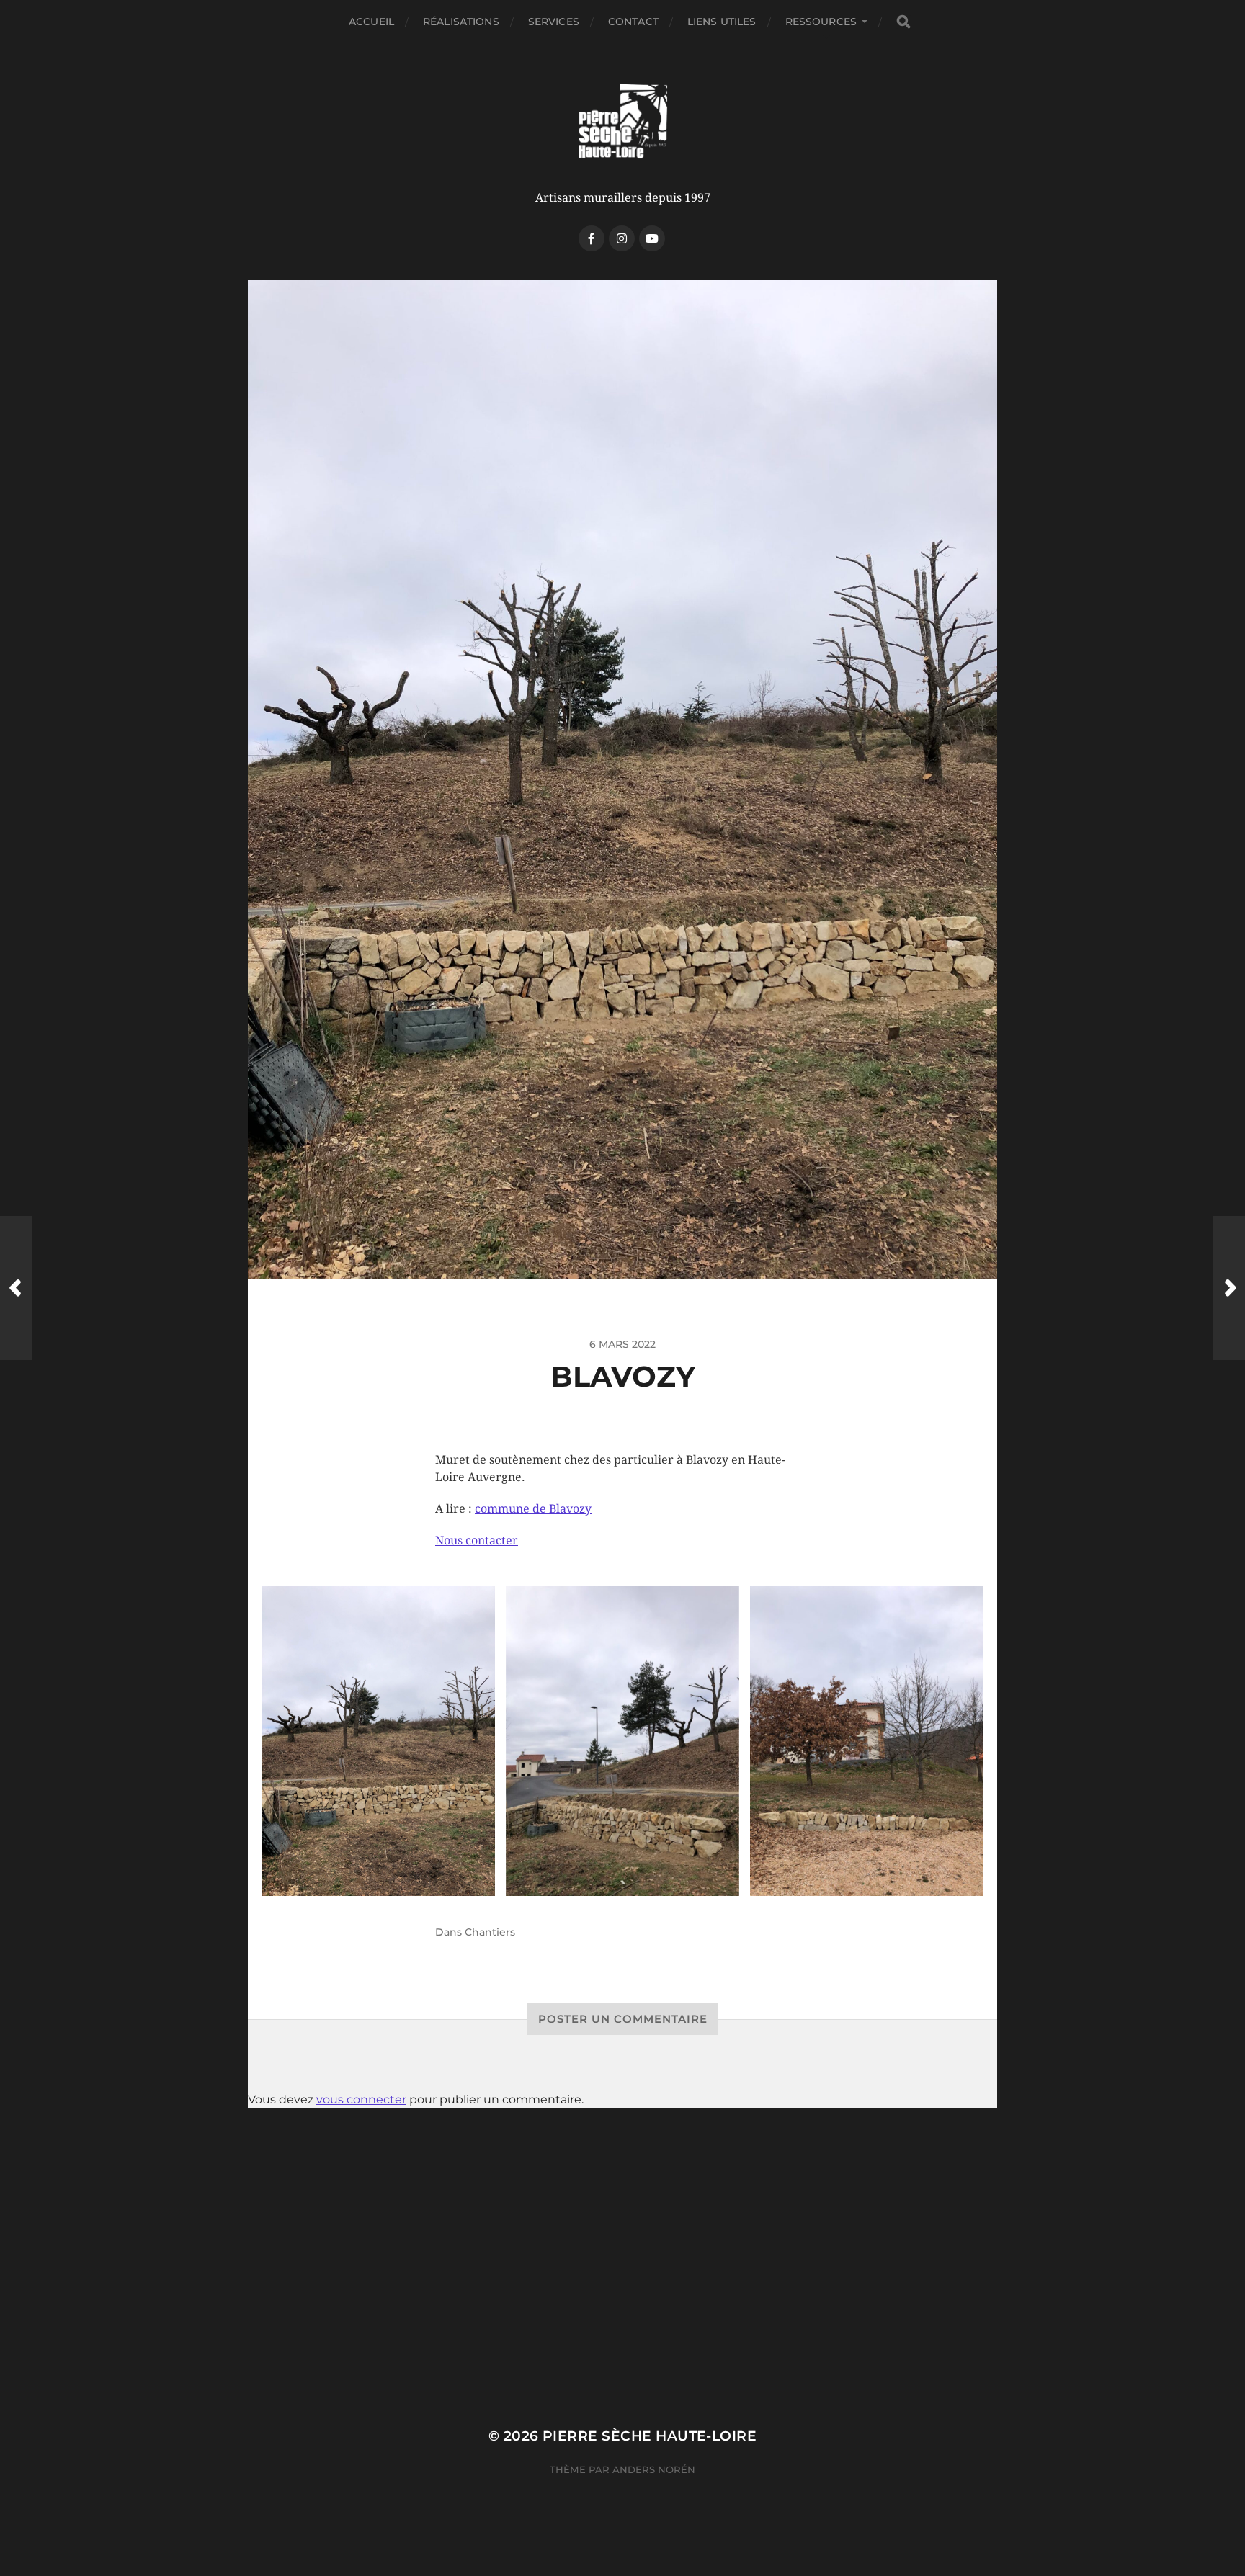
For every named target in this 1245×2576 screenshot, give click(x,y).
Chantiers (490, 1932)
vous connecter (361, 2099)
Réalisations (461, 22)
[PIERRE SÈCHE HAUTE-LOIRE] (622, 122)
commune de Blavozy (533, 1509)
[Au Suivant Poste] (1229, 1288)
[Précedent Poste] (16, 1288)
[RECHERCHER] (903, 22)
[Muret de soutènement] (622, 1741)
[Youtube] (652, 238)
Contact (633, 22)
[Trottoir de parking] (867, 1741)
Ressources (821, 22)
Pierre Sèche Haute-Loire (650, 2436)
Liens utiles (722, 22)
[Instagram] (622, 238)
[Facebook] (592, 238)
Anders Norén (654, 2469)
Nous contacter (477, 1540)
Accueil (371, 22)
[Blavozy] (379, 1741)
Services (554, 22)
